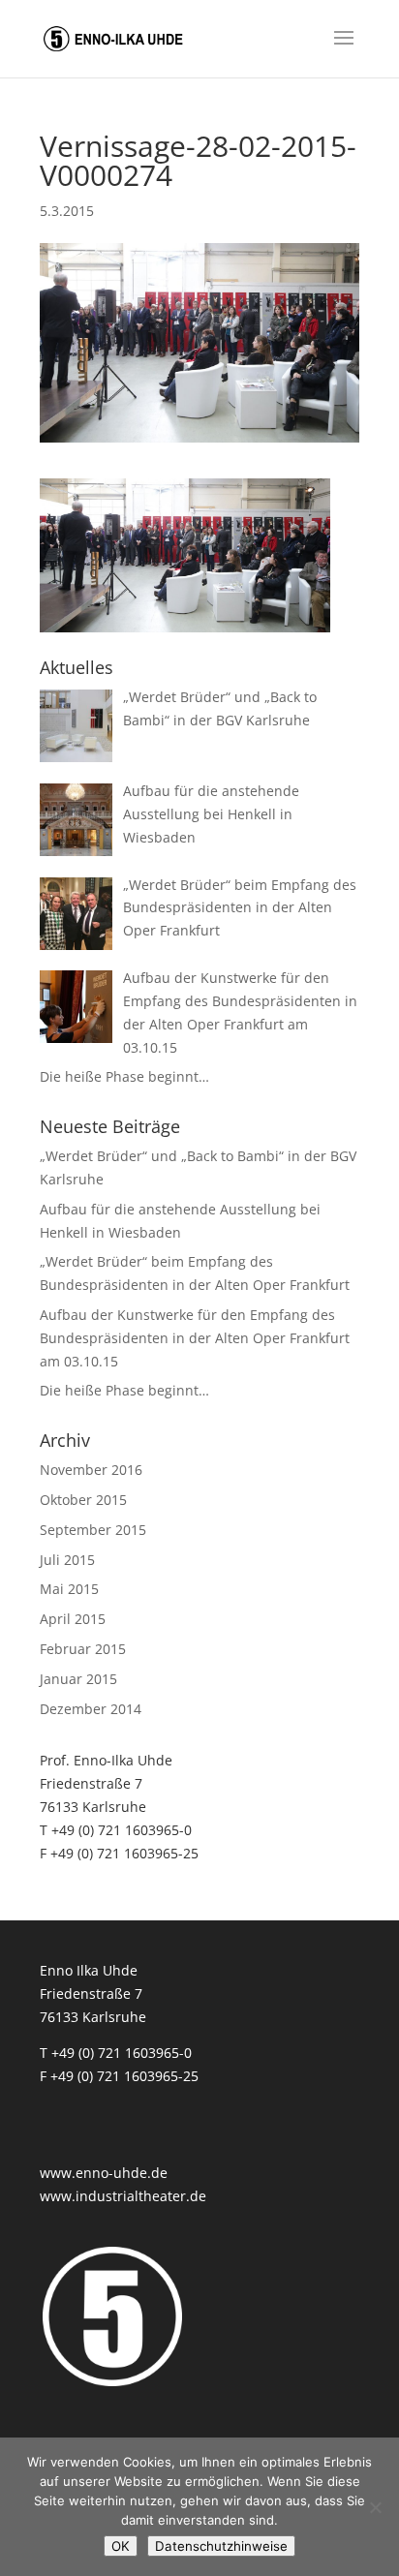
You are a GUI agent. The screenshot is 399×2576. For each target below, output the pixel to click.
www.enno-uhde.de (104, 2173)
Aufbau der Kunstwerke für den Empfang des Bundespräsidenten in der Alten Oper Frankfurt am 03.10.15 (195, 1338)
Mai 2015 (69, 1589)
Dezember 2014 (91, 1709)
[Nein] (375, 2507)
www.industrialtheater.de (123, 2196)
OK (121, 2546)
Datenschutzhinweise (221, 2546)
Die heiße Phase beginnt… (124, 1390)
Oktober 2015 (83, 1500)
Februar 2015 (83, 1649)
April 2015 (73, 1619)
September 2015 (93, 1530)
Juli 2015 (67, 1560)
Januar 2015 (78, 1679)
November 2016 (91, 1470)
